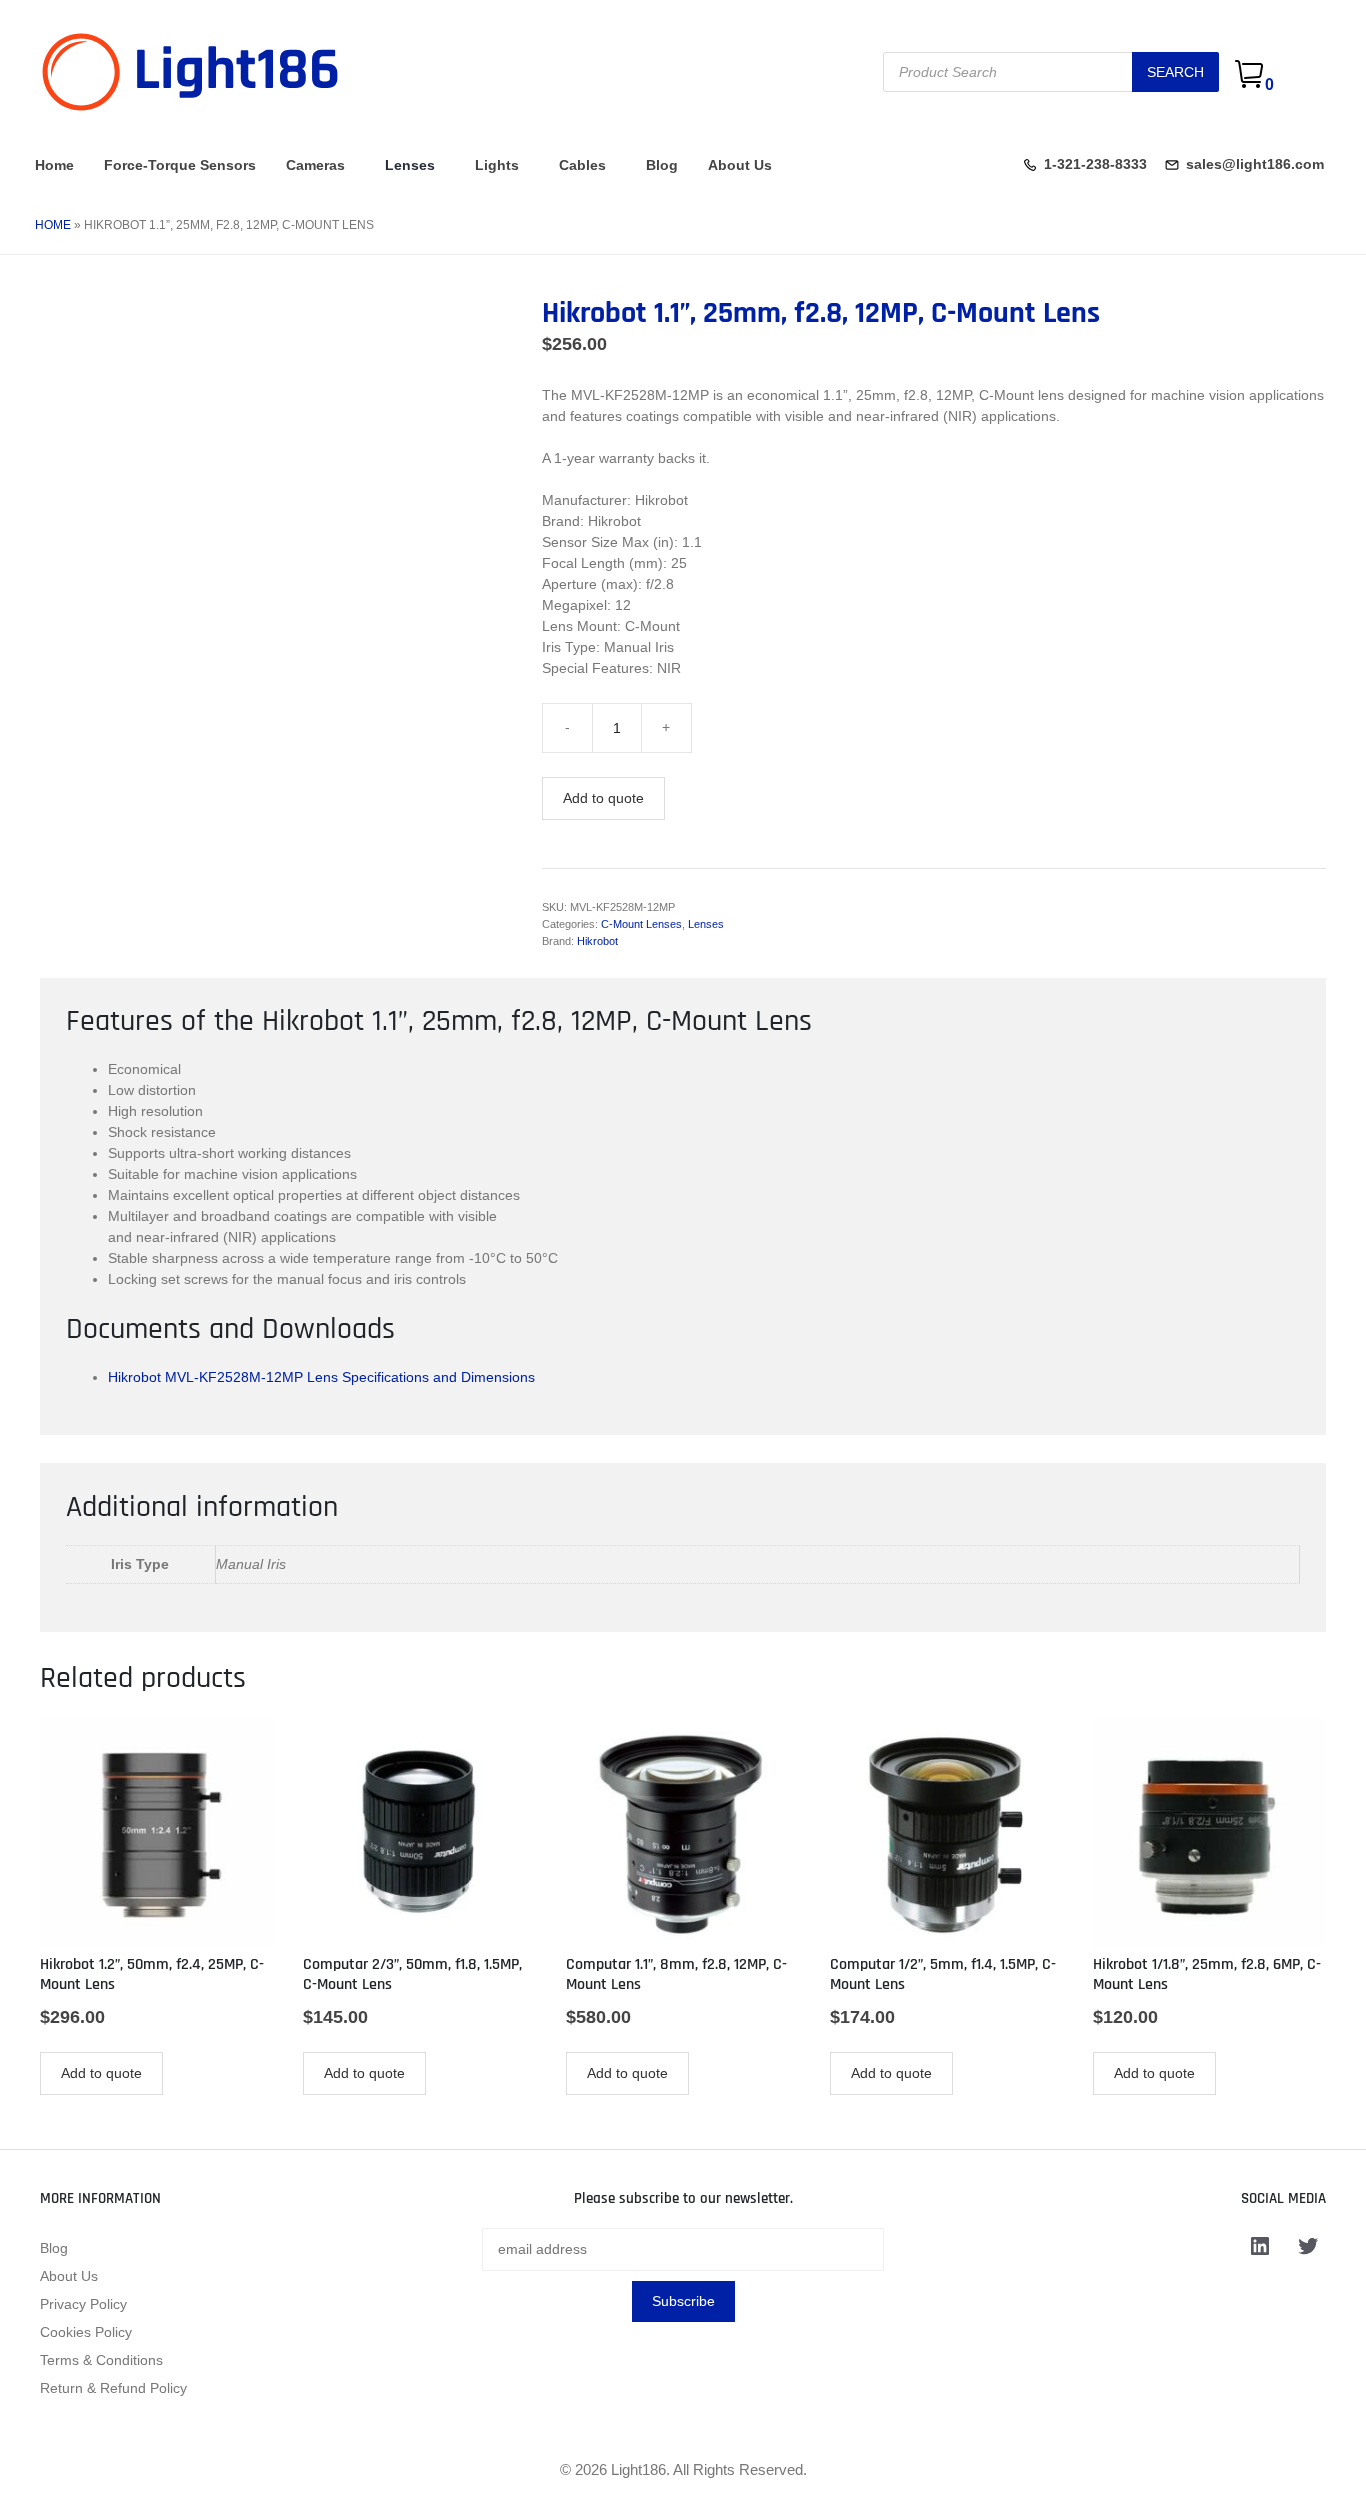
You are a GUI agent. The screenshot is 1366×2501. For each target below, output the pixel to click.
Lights (497, 165)
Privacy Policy (83, 2304)
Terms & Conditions (101, 2360)
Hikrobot (597, 941)
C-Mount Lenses (641, 924)
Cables (582, 165)
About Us (740, 165)
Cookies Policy (86, 2332)
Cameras (315, 165)
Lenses (410, 165)
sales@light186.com (1255, 164)
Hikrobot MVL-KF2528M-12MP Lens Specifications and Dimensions (321, 1377)
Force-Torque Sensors (180, 165)
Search (1175, 72)
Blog (662, 165)
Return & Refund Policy (113, 2388)
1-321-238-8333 (1095, 164)
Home (54, 165)
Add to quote (603, 798)
